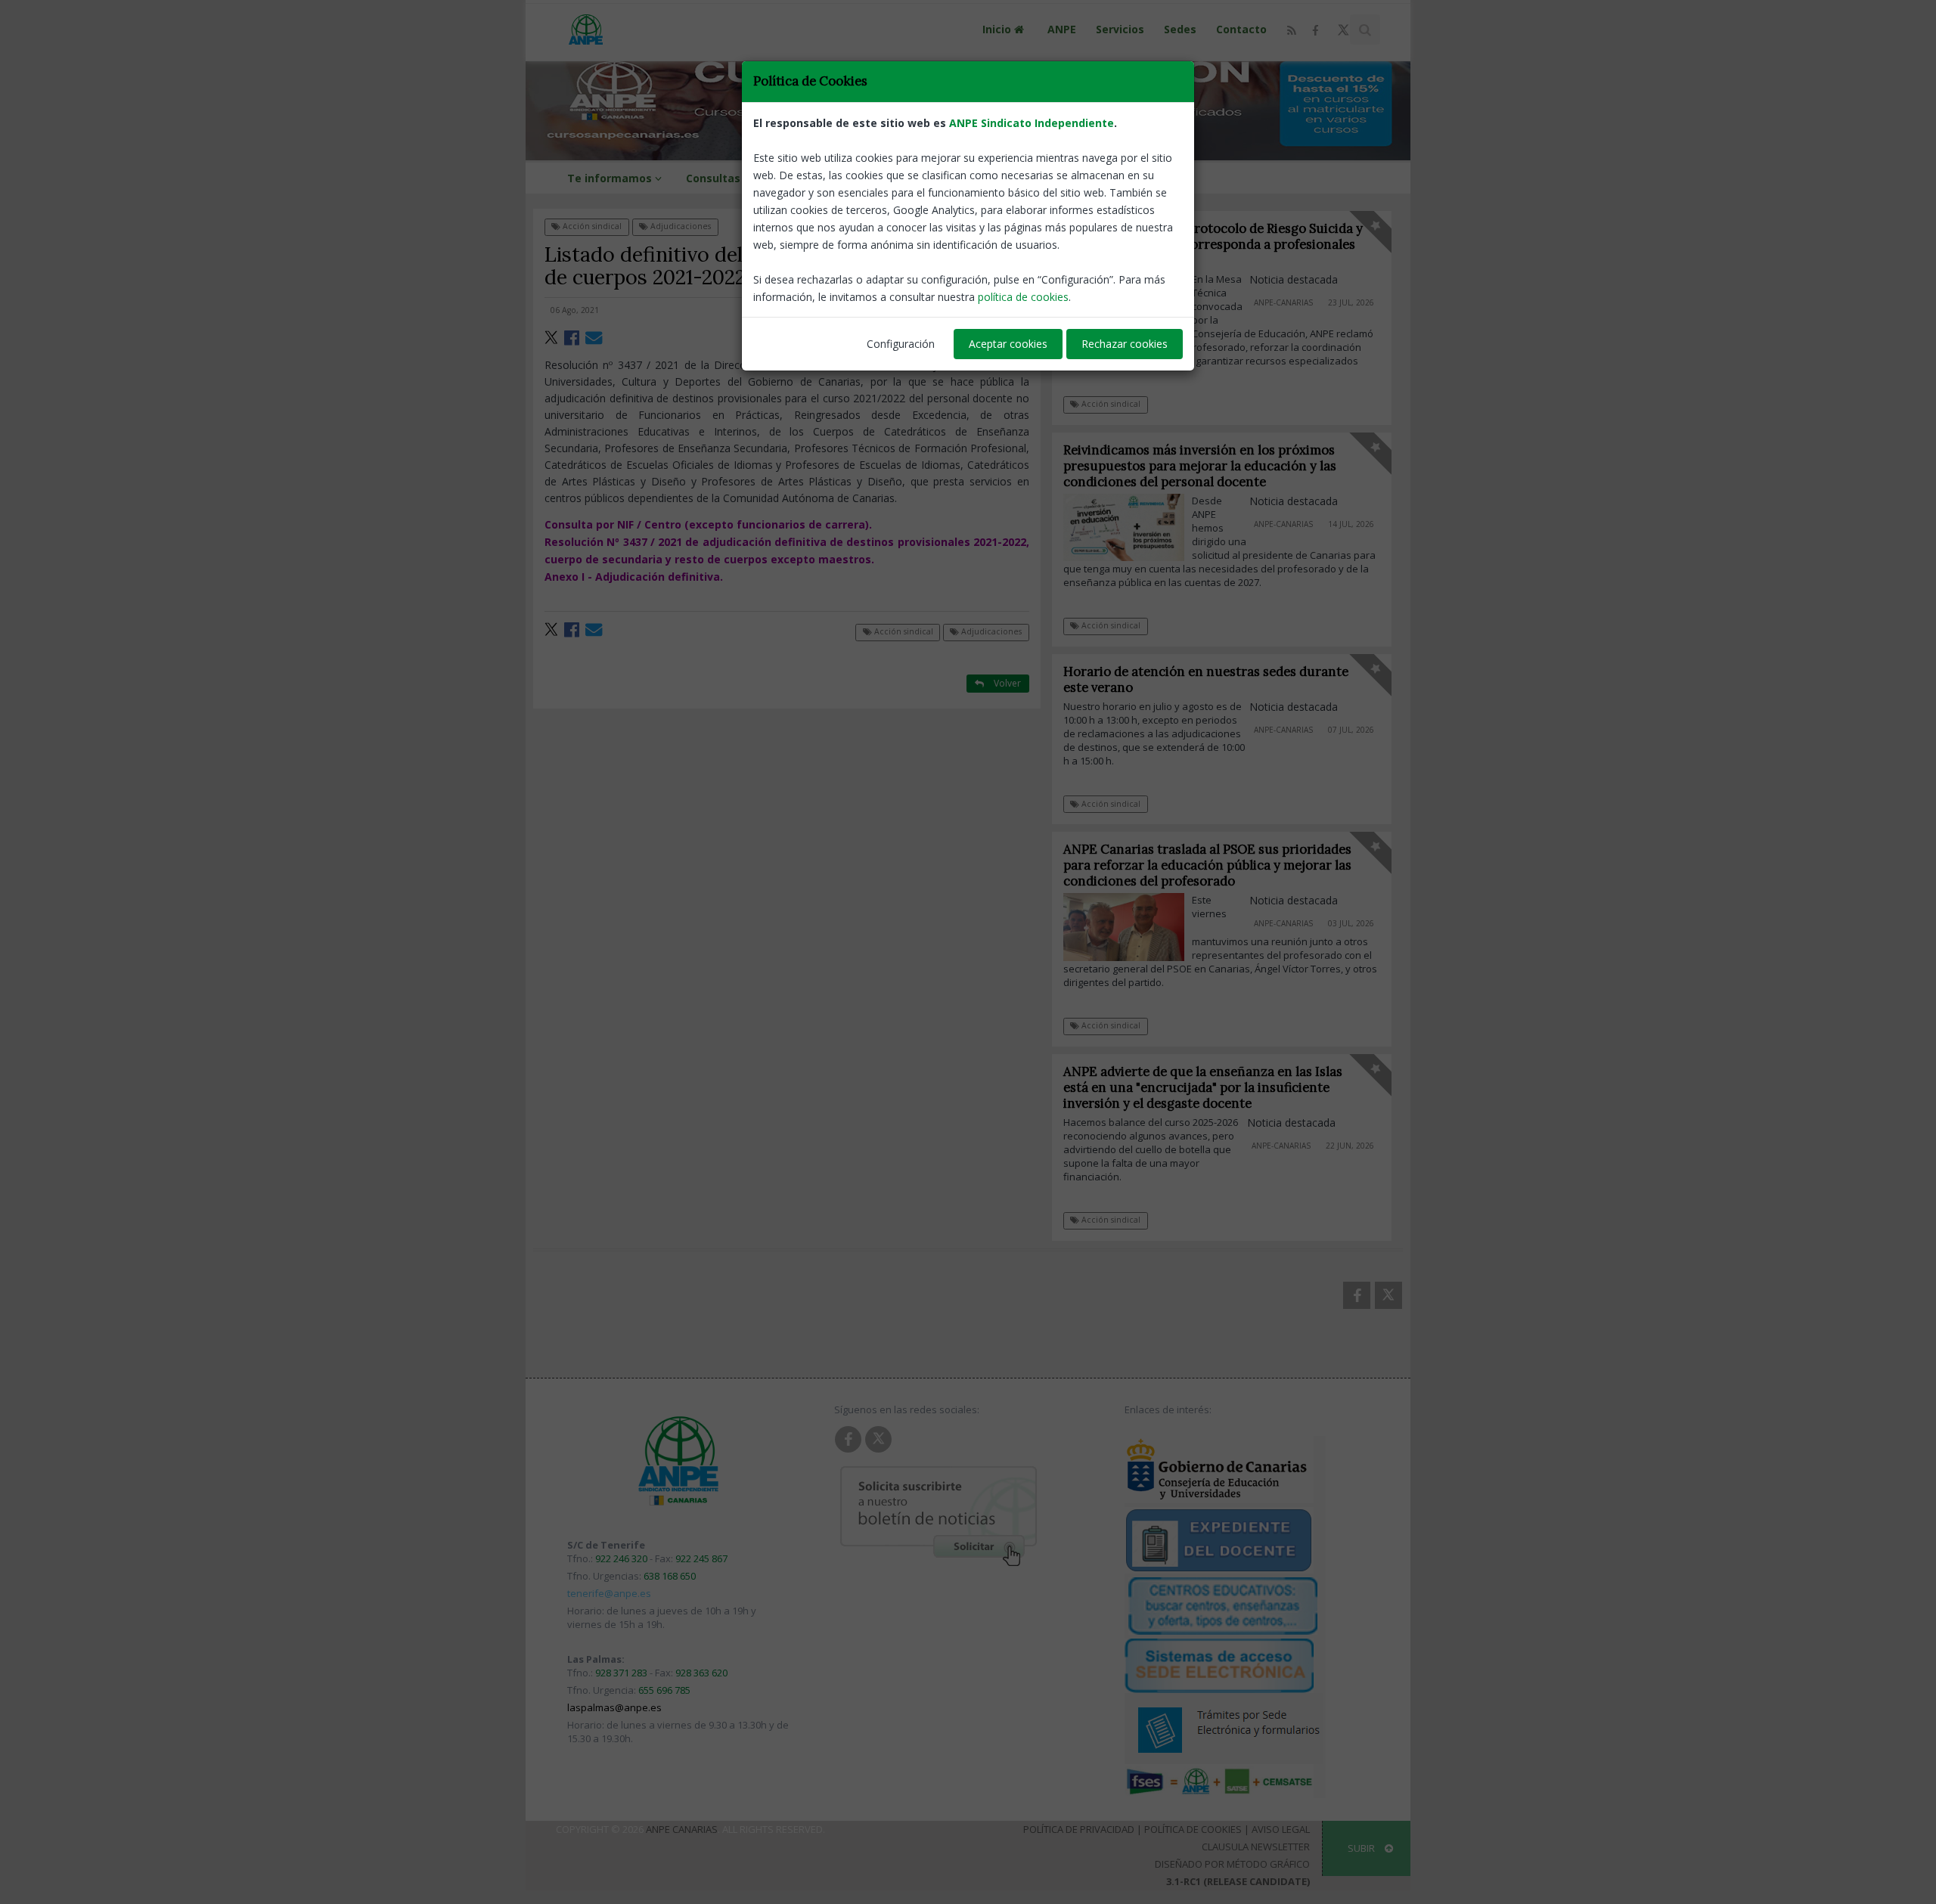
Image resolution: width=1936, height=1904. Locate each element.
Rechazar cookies (1125, 344)
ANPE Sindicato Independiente (1032, 123)
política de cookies (1023, 297)
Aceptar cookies (1008, 344)
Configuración (901, 344)
